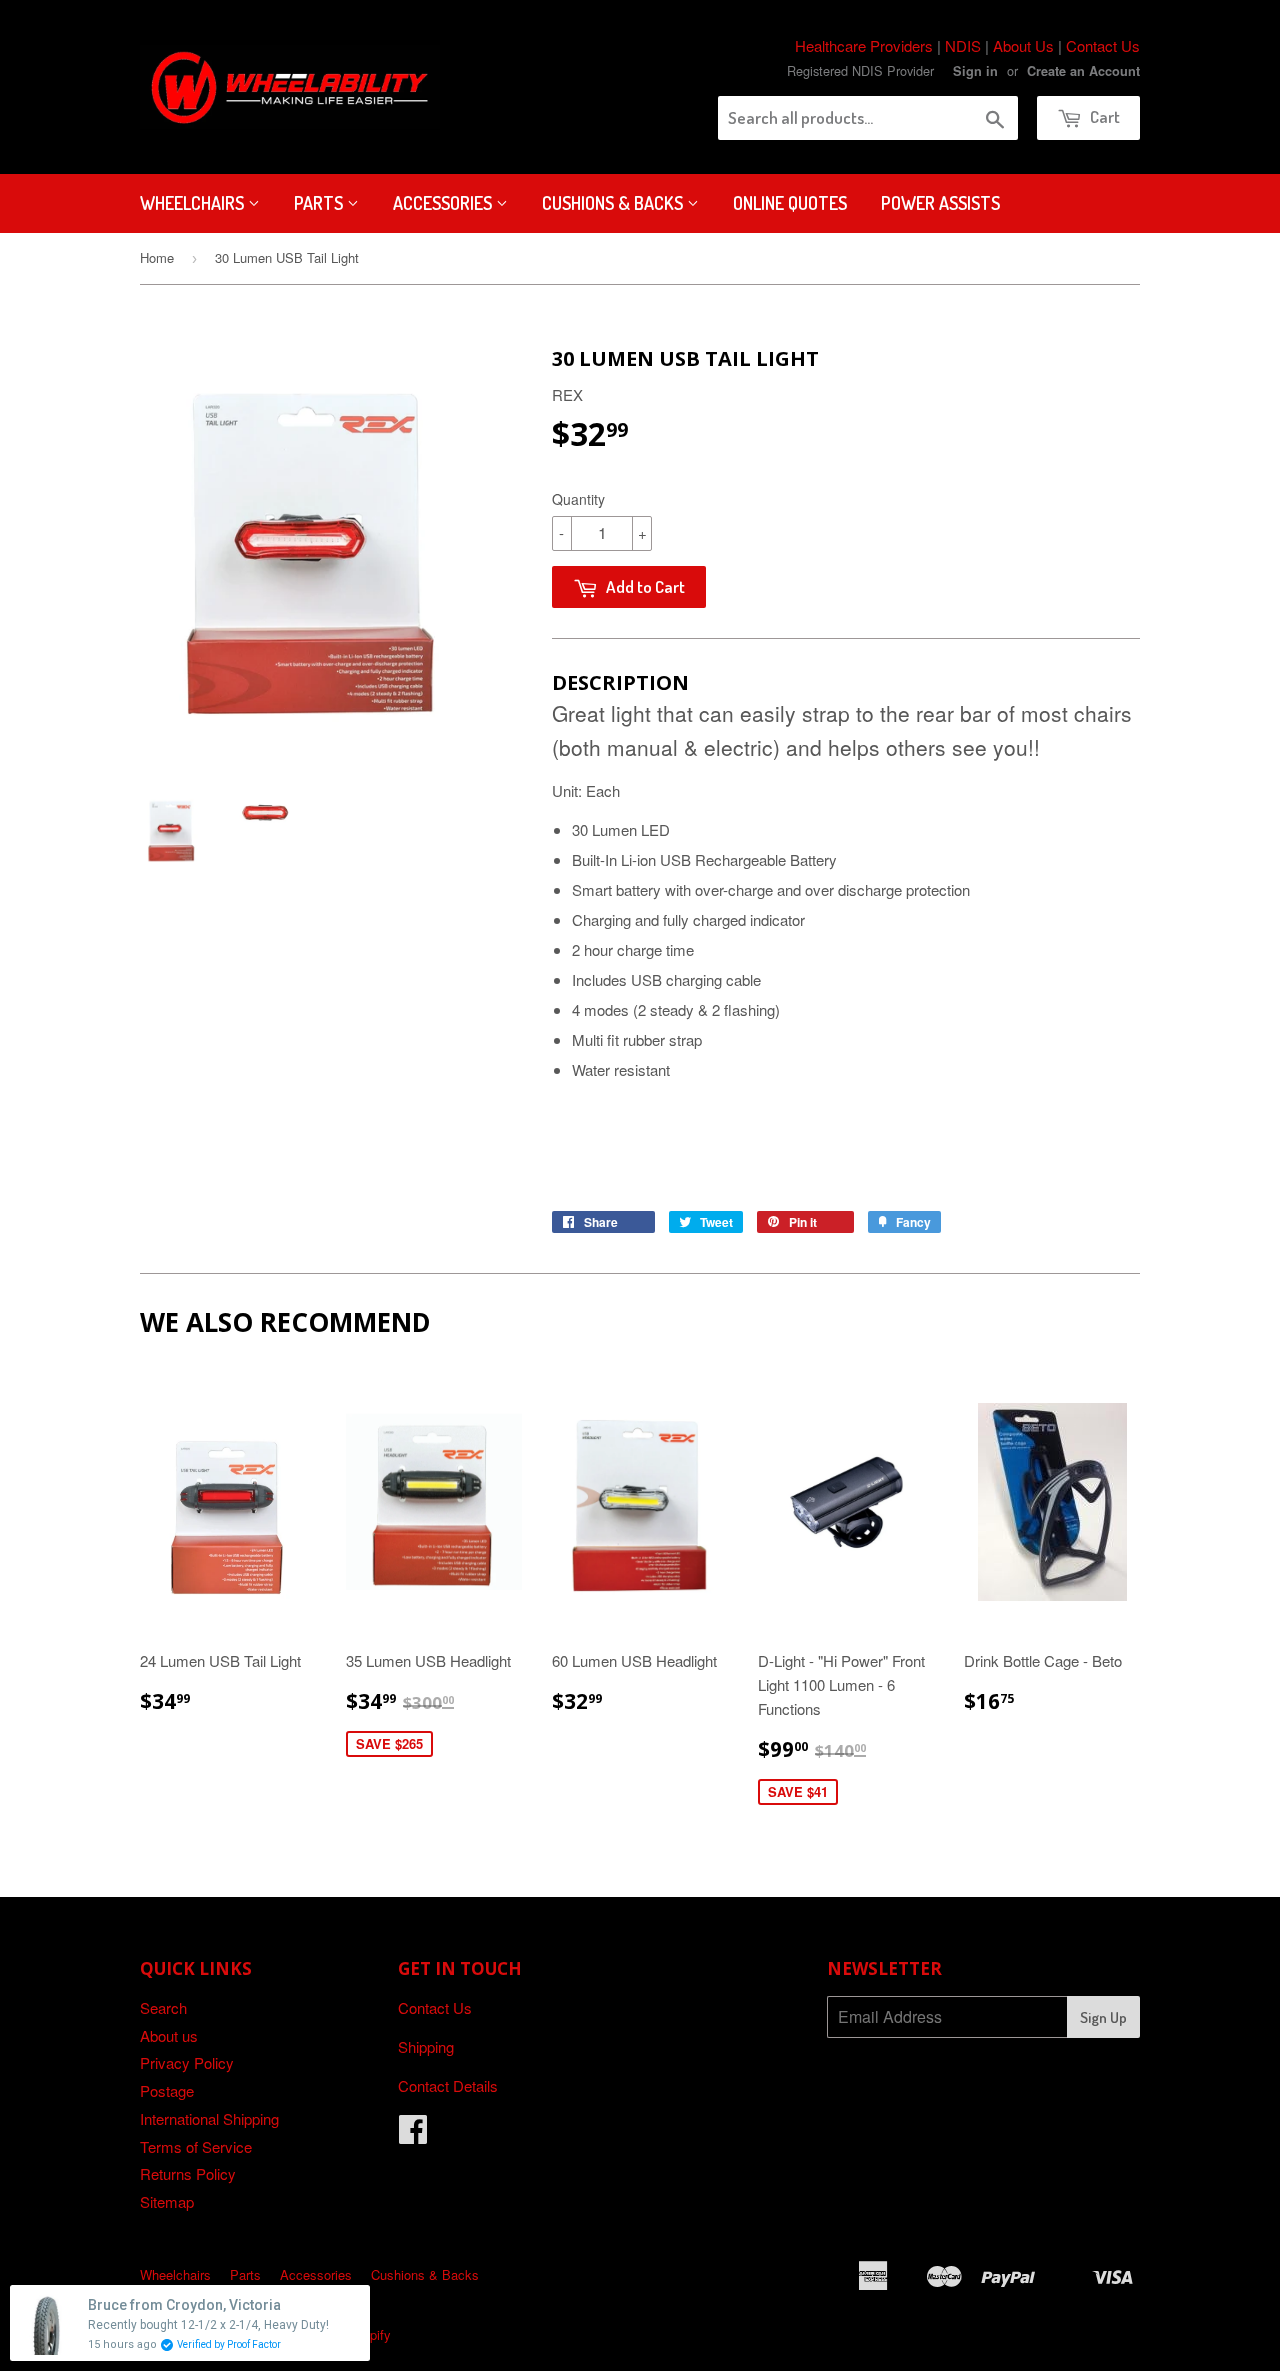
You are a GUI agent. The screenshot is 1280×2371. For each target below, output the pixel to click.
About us (169, 2035)
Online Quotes (790, 203)
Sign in (975, 71)
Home (157, 257)
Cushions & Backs (614, 203)
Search (163, 2007)
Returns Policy (188, 2173)
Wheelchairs (194, 203)
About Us (1023, 45)
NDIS (963, 45)
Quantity (578, 499)
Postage (167, 2090)
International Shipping (209, 2118)
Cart (1103, 116)
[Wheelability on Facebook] (413, 2134)
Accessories (444, 203)
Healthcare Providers (864, 45)
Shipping (426, 2046)
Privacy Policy (187, 2062)
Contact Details (448, 2085)
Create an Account (1083, 71)
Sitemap (167, 2201)
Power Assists (940, 203)
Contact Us (1103, 45)
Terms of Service (196, 2146)
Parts (320, 203)
